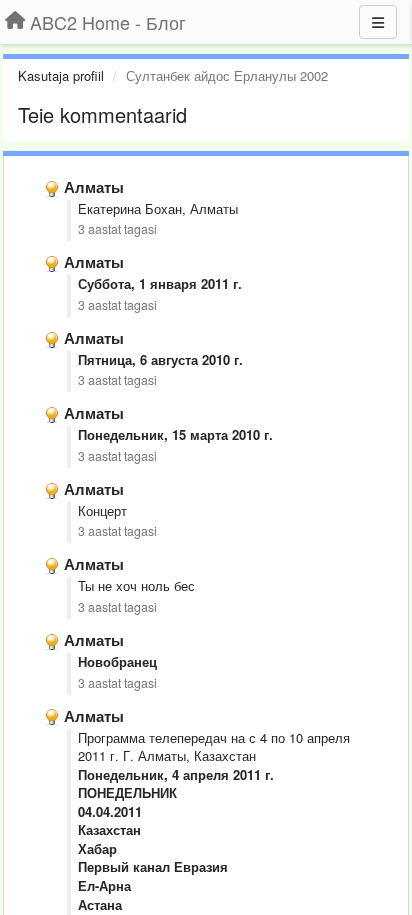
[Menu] (378, 22)
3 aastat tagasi (117, 229)
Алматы (94, 187)
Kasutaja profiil (61, 75)
